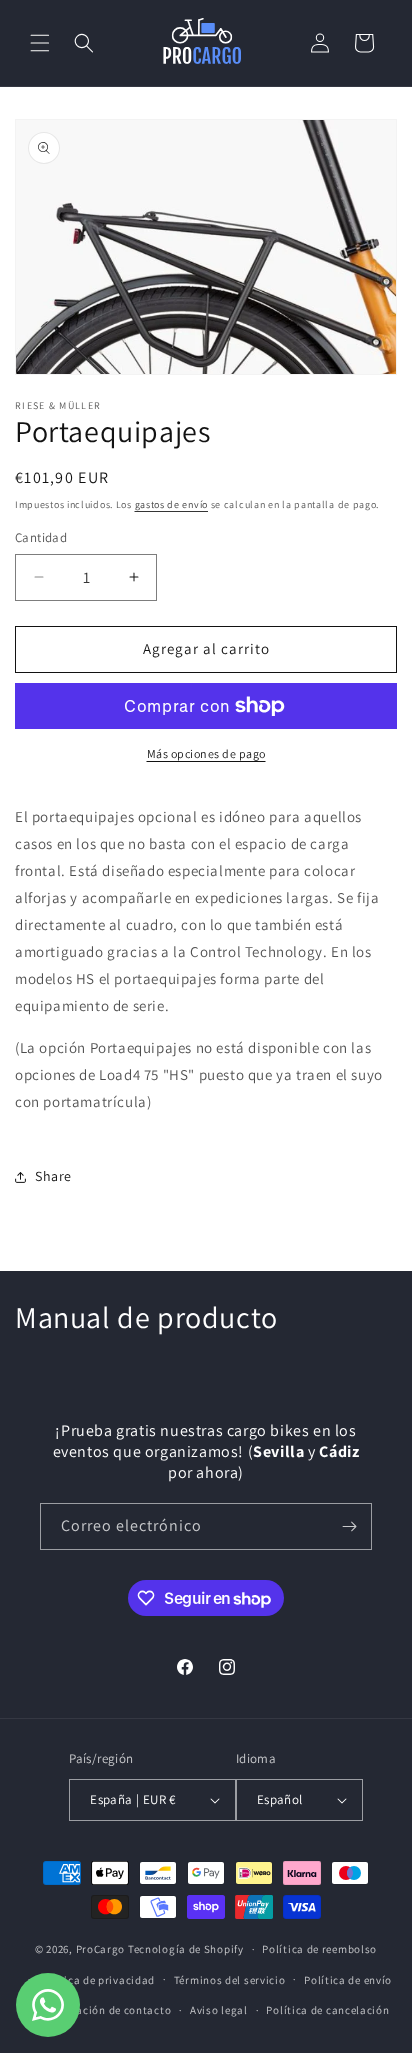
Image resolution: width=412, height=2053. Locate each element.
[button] (40, 43)
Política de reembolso (319, 1949)
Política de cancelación (327, 2010)
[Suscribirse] (349, 1526)
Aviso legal (219, 2010)
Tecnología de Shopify (186, 1949)
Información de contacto (106, 2010)
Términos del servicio (230, 1980)
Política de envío (348, 1980)
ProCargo (101, 1949)
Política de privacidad (97, 1980)
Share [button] (53, 1176)
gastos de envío (172, 504)
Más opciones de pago (206, 753)
